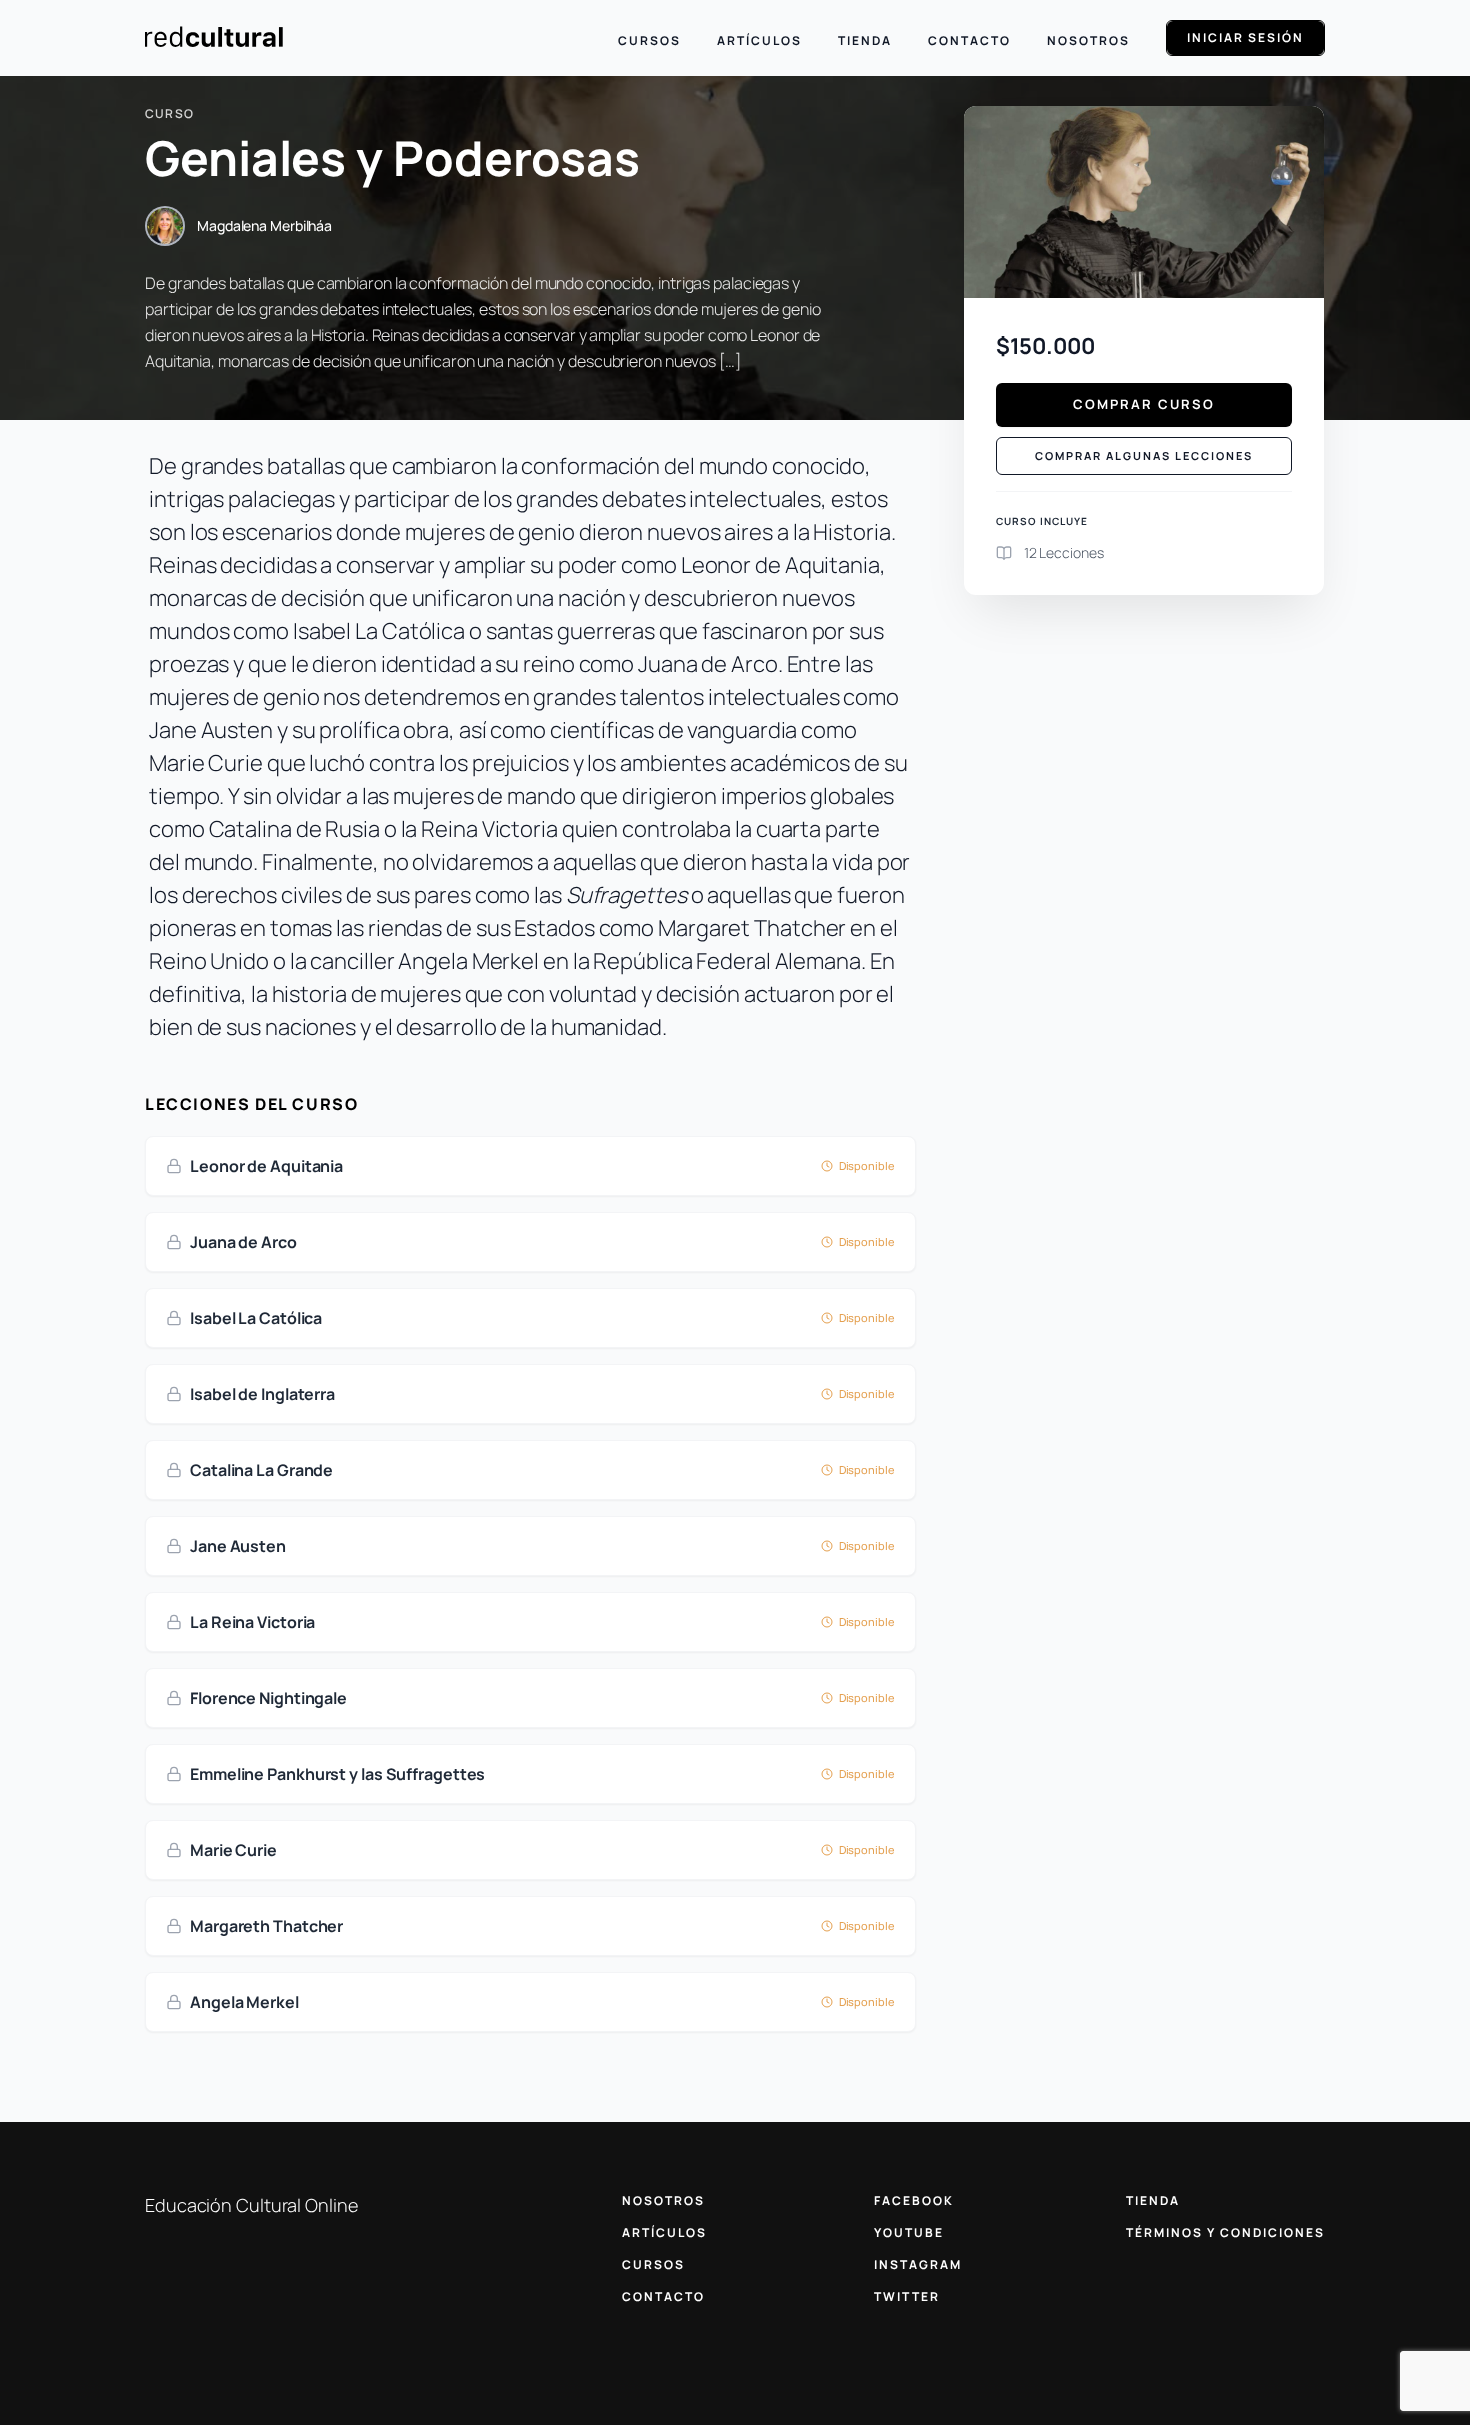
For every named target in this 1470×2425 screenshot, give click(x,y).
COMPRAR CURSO (1144, 404)
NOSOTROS (663, 2200)
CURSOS (653, 2264)
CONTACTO (663, 2296)
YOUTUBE (909, 2232)
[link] (530, 1166)
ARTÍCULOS (664, 2232)
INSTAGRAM (918, 2264)
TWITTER (907, 2296)
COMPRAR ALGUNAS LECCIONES (1144, 455)
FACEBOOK (914, 2200)
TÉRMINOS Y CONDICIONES (1225, 2232)
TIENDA (1153, 2200)
